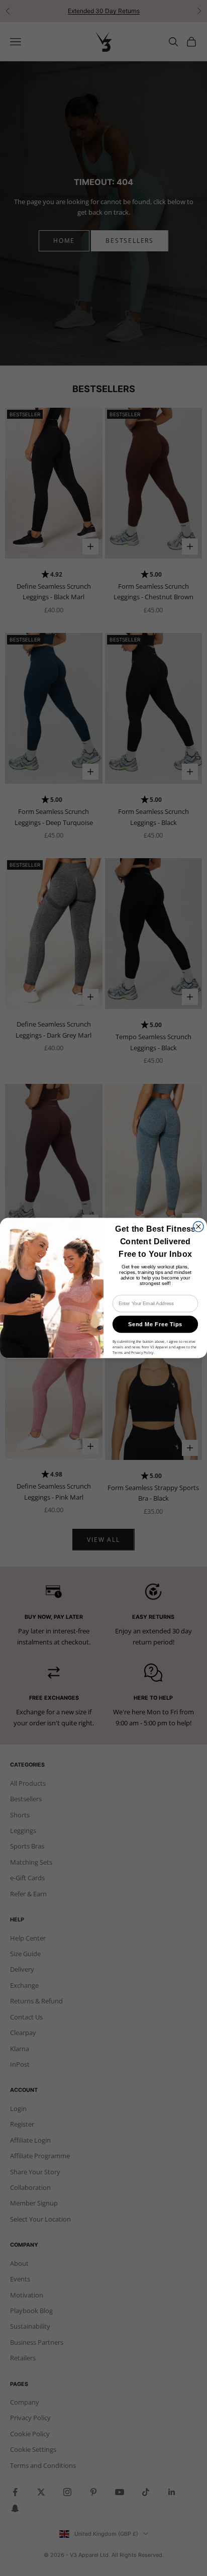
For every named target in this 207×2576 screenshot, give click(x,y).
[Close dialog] (199, 1226)
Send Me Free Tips (155, 1324)
